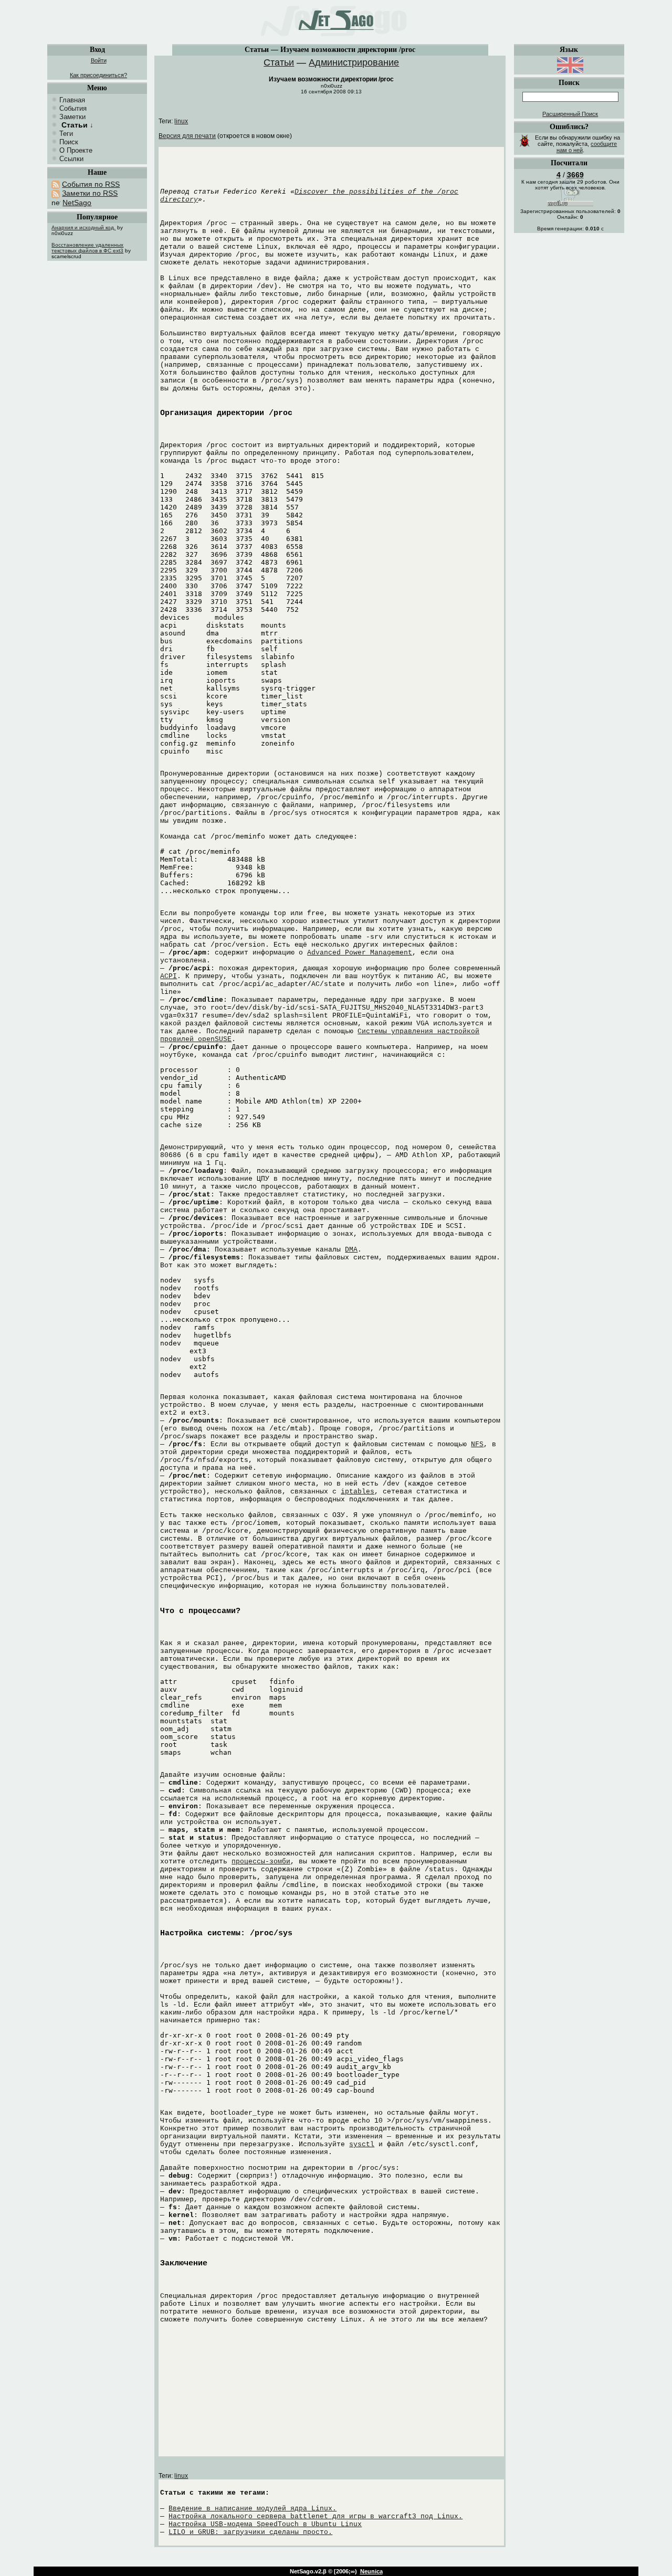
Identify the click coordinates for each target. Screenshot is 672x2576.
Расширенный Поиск (570, 114)
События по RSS (91, 184)
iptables (358, 1492)
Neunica (371, 2571)
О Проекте (76, 150)
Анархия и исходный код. (83, 227)
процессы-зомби (261, 1862)
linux (181, 121)
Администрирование (354, 62)
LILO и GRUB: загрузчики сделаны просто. (250, 2532)
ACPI (169, 976)
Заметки (72, 117)
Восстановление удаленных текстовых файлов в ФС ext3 (87, 248)
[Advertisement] (97, 428)
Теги (66, 134)
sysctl (362, 2144)
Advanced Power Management (360, 953)
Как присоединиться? (98, 75)
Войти (99, 60)
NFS (477, 1444)
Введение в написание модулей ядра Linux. (253, 2509)
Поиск (69, 142)
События (73, 108)
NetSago (77, 203)
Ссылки (71, 159)
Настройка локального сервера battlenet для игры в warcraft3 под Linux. (316, 2516)
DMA (351, 1250)
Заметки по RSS (90, 193)
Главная (72, 100)
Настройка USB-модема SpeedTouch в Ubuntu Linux (265, 2524)
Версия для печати (187, 136)
